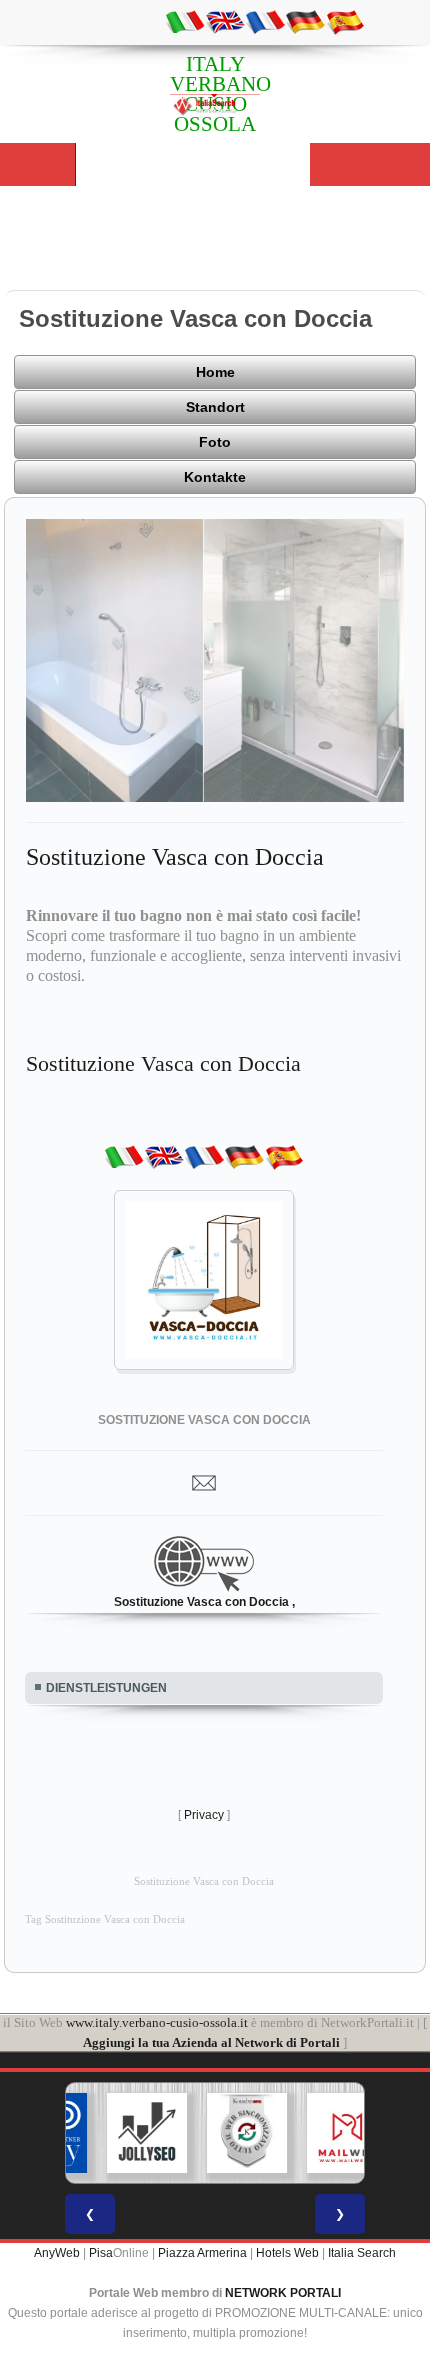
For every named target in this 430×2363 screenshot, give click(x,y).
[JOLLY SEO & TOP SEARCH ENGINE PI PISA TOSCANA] (118, 2133)
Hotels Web (287, 2253)
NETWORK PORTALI (283, 2293)
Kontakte (215, 477)
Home (215, 372)
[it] (185, 21)
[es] (345, 21)
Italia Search (362, 2253)
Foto (215, 442)
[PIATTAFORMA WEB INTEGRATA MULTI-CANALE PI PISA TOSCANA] (218, 2133)
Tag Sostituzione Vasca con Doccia (105, 1919)
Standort (215, 407)
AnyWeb (57, 2253)
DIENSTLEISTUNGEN (106, 1688)
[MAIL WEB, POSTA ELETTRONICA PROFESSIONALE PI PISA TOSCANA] (318, 2133)
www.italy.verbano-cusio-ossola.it (157, 2022)
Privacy (204, 1815)
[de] (305, 21)
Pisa (101, 2253)
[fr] (265, 21)
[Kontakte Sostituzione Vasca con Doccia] (204, 1482)
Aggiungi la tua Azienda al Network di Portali (211, 2042)
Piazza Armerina (202, 2253)
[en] (225, 21)
